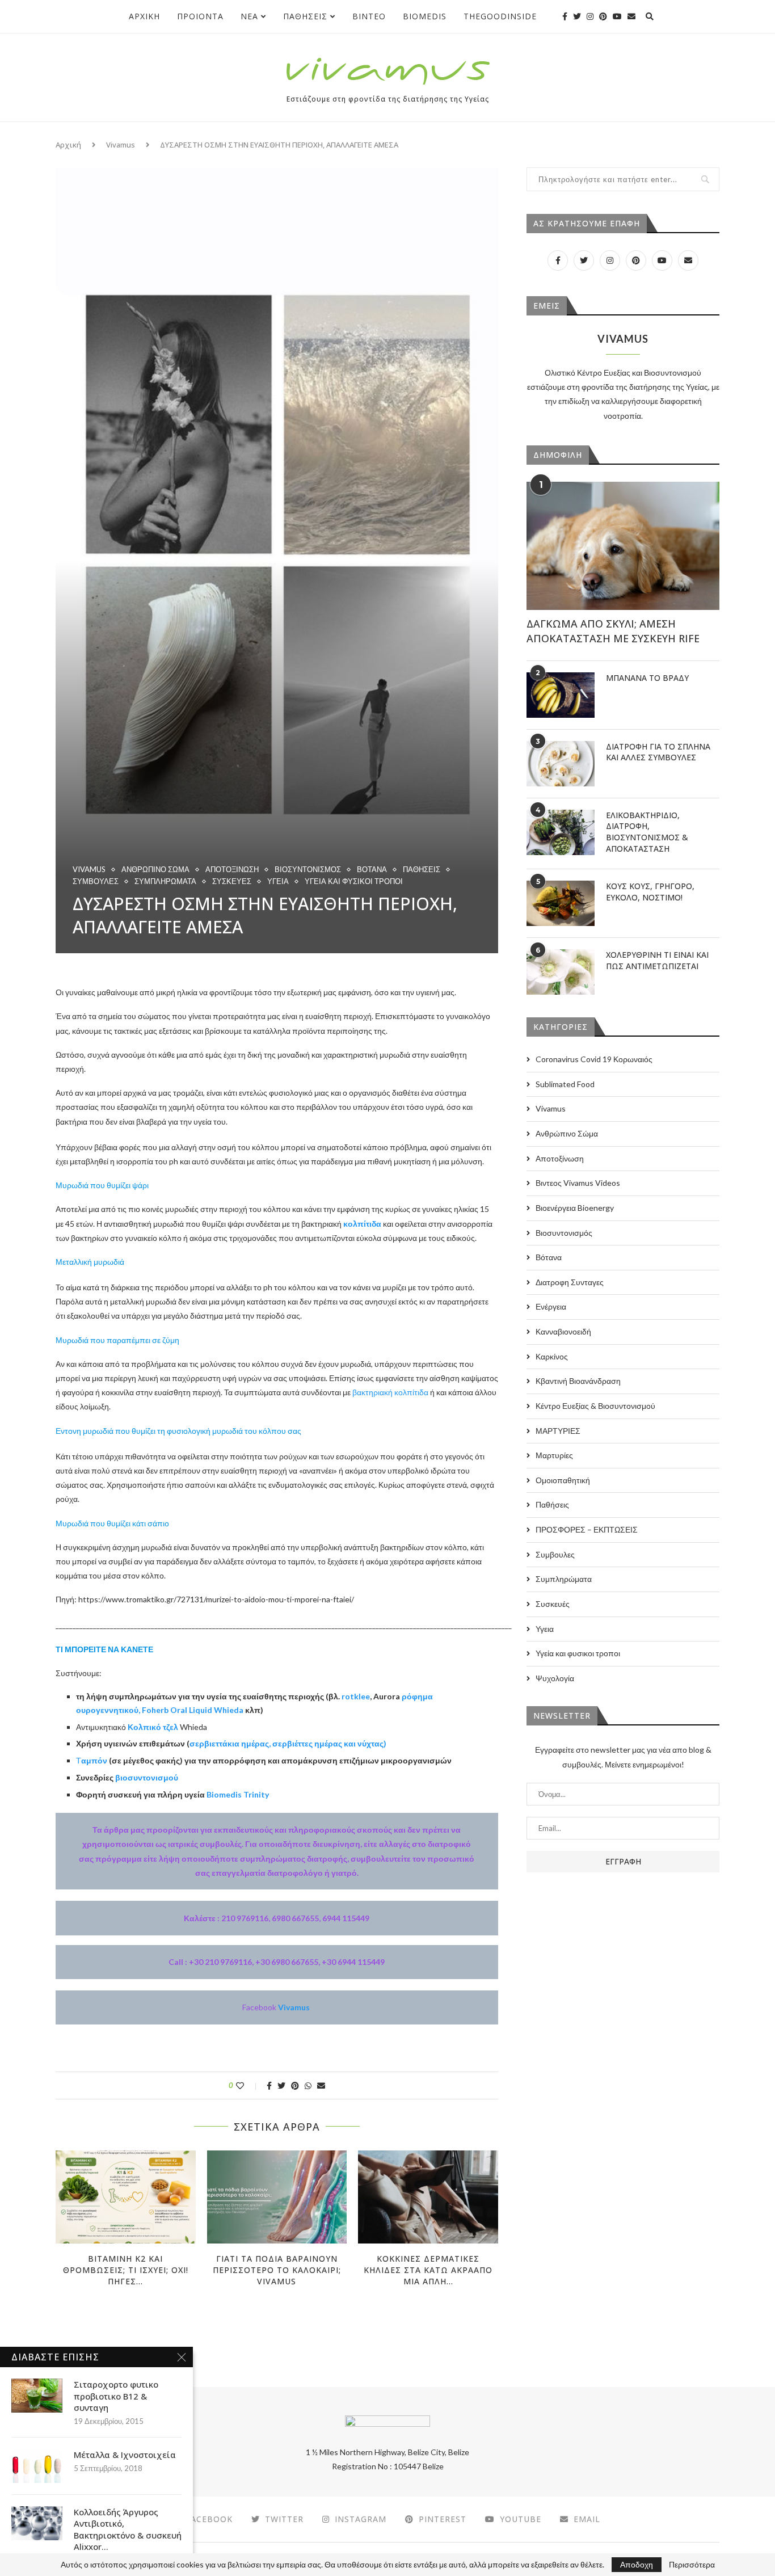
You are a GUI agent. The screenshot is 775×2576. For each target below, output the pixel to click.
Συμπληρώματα (165, 881)
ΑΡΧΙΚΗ (144, 16)
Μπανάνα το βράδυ (647, 678)
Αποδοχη (637, 2564)
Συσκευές (232, 881)
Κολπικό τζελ (154, 1727)
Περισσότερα (692, 2565)
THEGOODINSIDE (500, 16)
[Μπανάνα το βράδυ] (561, 695)
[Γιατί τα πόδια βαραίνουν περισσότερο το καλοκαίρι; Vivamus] (277, 2197)
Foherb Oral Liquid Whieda (193, 1710)
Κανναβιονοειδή (563, 1331)
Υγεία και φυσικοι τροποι (354, 881)
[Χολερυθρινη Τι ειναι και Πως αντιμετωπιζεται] (561, 972)
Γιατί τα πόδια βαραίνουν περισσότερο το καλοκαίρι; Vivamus (277, 2270)
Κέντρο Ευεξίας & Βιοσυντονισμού (595, 1406)
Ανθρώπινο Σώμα (155, 870)
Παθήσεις (422, 870)
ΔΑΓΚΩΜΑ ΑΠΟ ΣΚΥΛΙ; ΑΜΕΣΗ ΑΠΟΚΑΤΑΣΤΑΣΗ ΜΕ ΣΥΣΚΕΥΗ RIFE (613, 631)
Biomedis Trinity (238, 1794)
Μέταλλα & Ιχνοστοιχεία (125, 2455)
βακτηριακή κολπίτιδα (390, 1392)
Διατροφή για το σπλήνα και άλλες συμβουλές (658, 752)
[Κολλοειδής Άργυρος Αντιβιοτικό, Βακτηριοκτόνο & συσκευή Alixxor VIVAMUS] (37, 2523)
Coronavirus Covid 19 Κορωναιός (594, 1059)
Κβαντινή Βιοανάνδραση (578, 1381)
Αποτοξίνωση (232, 870)
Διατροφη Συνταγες (570, 1282)
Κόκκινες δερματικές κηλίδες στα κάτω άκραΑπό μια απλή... (428, 2270)
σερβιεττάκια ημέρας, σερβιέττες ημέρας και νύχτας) (288, 1743)
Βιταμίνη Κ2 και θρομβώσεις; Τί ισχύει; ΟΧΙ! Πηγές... (126, 2270)
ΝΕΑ (249, 16)
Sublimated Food (565, 1084)
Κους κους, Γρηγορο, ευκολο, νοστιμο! (650, 892)
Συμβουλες (96, 881)
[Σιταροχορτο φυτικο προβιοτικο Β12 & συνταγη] (37, 2396)
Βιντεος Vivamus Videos (578, 1183)
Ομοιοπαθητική (563, 1480)
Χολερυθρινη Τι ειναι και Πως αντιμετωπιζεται (657, 960)
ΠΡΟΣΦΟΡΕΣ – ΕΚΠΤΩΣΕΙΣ (587, 1529)
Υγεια (278, 881)
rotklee (356, 1696)
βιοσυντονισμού (147, 1777)
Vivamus (121, 145)
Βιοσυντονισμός (308, 870)
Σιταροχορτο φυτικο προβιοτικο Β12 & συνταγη (116, 2396)
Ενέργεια (551, 1306)
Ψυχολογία (555, 1678)
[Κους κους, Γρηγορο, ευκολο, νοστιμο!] (561, 903)
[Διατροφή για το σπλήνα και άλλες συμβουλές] (561, 764)
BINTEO (369, 16)
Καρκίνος (552, 1356)
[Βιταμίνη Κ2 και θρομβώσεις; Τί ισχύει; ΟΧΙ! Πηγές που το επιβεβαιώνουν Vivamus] (126, 2197)
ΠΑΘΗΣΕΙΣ (305, 16)
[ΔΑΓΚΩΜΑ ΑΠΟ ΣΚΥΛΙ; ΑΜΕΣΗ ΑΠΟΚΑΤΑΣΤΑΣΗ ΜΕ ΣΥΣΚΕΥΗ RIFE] (623, 546)
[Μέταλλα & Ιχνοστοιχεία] (37, 2466)
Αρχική (68, 145)
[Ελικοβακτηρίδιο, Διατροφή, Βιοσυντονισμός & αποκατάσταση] (561, 832)
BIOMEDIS (425, 16)
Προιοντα (200, 16)
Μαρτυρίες (554, 1455)
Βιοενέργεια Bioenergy (575, 1208)
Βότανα (372, 870)
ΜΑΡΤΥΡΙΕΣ (558, 1431)
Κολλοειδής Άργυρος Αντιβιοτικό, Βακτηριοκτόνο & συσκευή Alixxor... (128, 2529)
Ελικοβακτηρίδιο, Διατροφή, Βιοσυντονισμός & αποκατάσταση (647, 832)
